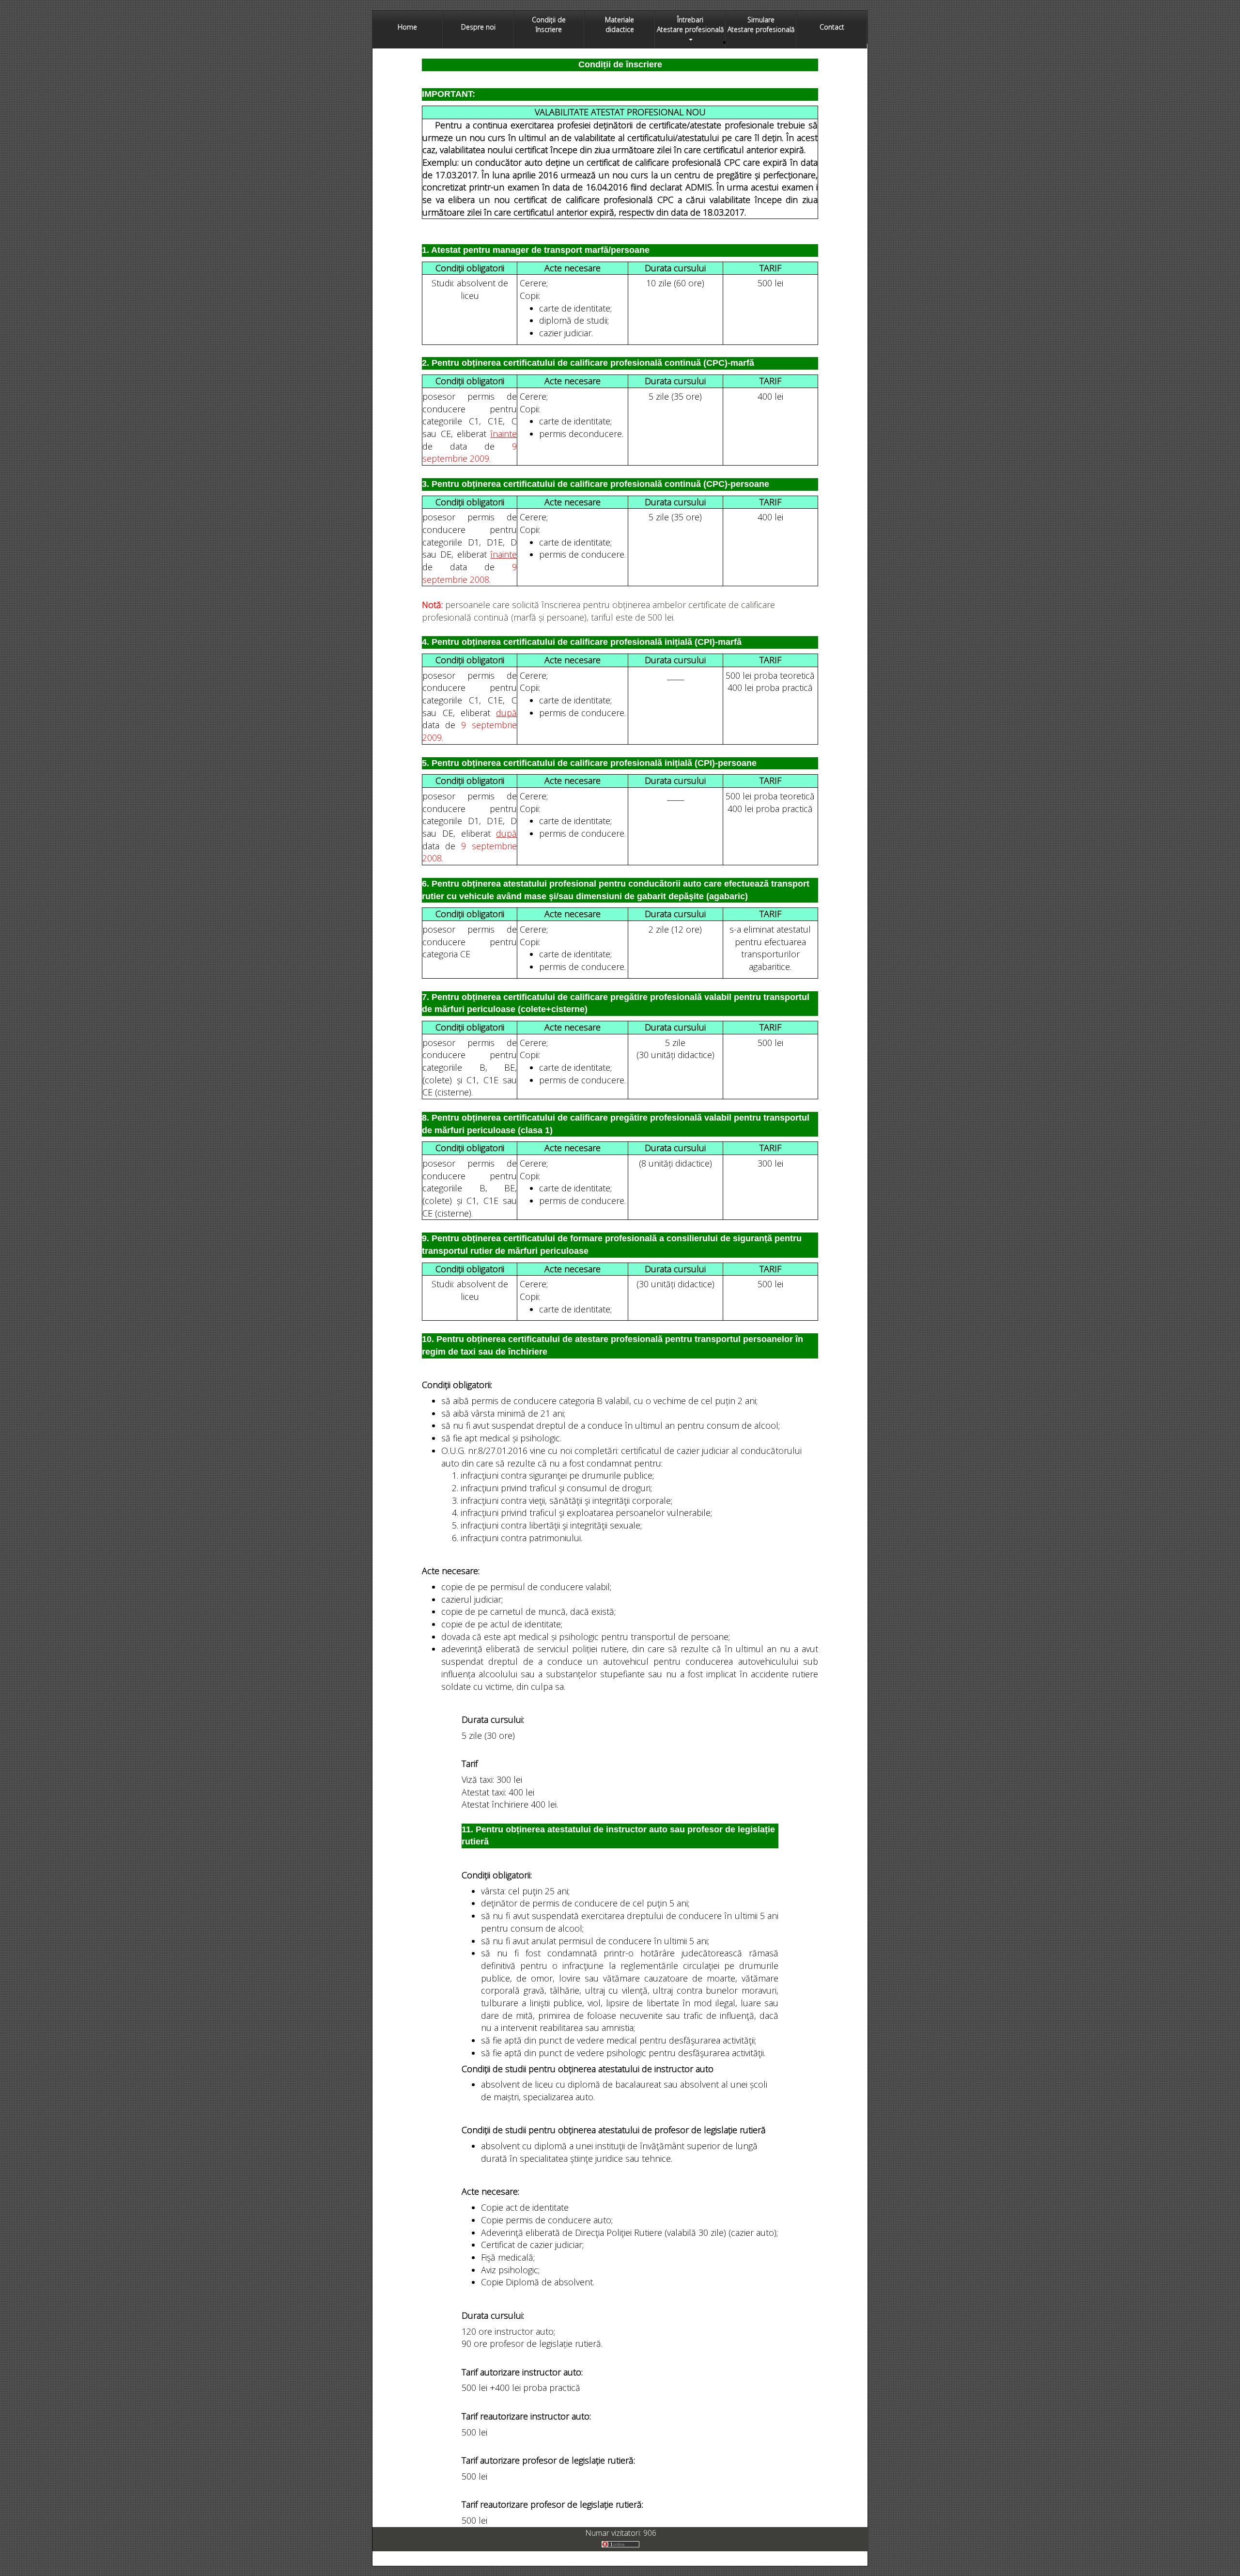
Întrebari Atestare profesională (690, 24)
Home (407, 27)
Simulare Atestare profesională (761, 24)
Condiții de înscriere (549, 24)
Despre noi (478, 27)
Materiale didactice (620, 24)
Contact (832, 27)
